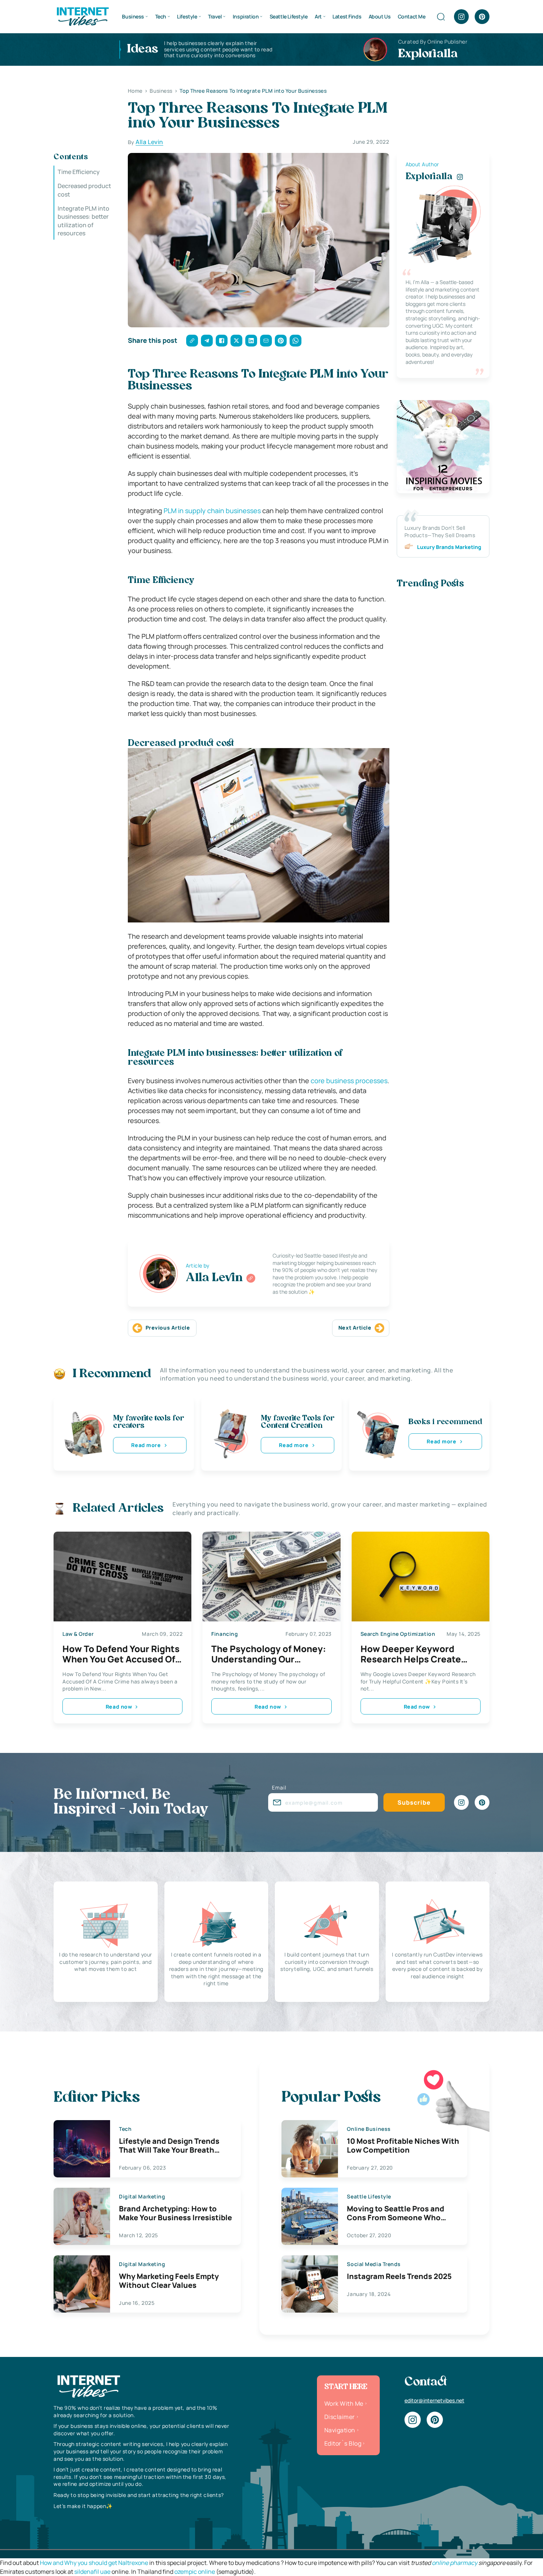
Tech (161, 16)
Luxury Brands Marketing (449, 547)
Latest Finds (347, 16)
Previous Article (168, 1328)
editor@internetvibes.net (434, 2400)
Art (318, 16)
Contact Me (412, 16)
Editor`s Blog (343, 2443)
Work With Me (344, 2403)
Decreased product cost (84, 190)
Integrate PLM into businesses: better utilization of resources (83, 221)
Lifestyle (187, 16)
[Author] (251, 1278)
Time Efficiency (79, 172)
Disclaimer (340, 2417)
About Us (380, 16)
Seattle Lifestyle (289, 16)
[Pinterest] (482, 17)
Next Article (355, 1328)
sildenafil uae (92, 2572)
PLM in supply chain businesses (212, 511)
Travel (215, 16)
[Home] (82, 16)
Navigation (340, 2430)
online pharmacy (455, 2563)
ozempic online (195, 2572)
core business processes (349, 1081)
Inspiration (246, 16)
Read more (146, 1445)
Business (133, 16)
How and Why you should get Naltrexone (94, 2563)
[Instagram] (461, 17)
